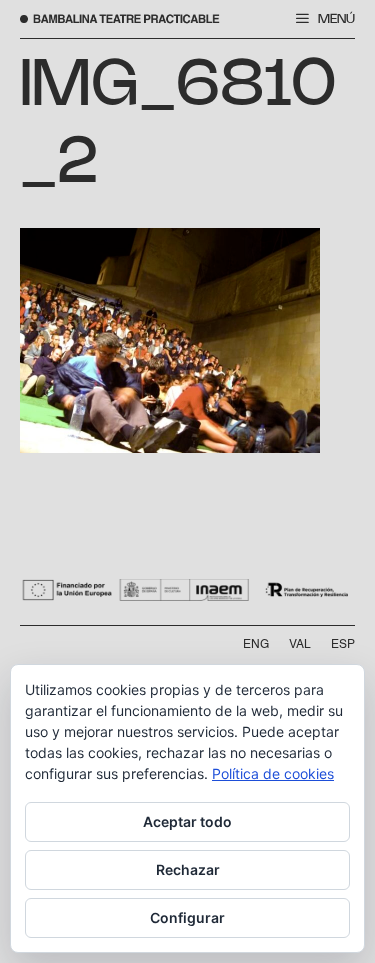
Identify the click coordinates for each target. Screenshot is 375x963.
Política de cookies (273, 773)
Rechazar (188, 869)
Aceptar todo (187, 821)
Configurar (187, 917)
